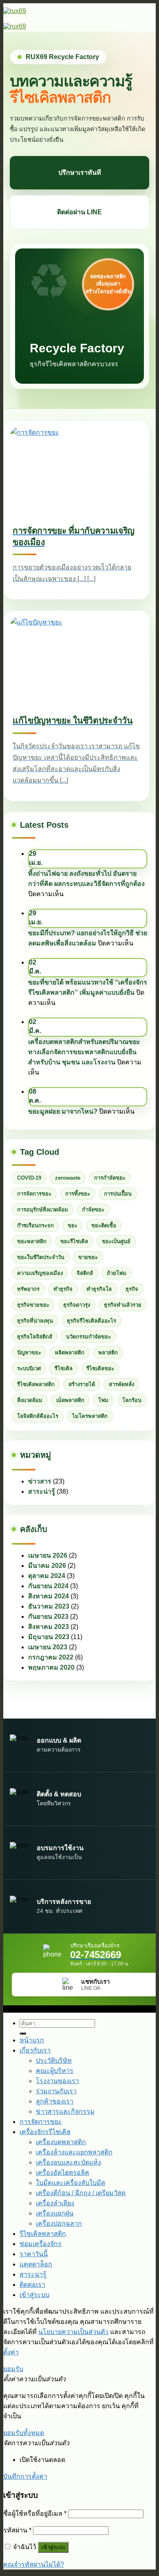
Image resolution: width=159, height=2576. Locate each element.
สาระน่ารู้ (42, 1491)
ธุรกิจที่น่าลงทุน (35, 1321)
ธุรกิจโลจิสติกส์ (35, 1337)
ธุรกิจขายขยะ (33, 1305)
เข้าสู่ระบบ (53, 2547)
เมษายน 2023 (48, 1647)
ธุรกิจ (132, 1289)
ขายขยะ (88, 1257)
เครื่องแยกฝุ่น (55, 2213)
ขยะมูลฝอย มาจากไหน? (63, 1111)
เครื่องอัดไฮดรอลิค (63, 2173)
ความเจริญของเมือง (40, 1273)
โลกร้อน (132, 1400)
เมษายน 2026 (48, 1555)
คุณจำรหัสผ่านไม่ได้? (34, 2564)
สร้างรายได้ (82, 1384)
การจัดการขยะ (34, 1194)
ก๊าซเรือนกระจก (35, 1225)
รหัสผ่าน (17, 2530)
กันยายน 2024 (48, 1586)
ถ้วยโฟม (117, 1273)
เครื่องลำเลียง (55, 2203)
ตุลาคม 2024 (47, 1576)
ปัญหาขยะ (29, 1353)
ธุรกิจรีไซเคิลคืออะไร (92, 1321)
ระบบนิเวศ (29, 1368)
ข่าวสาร (40, 1481)
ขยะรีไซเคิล (74, 1241)
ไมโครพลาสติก (90, 1416)
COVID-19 (29, 1178)
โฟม (103, 1400)
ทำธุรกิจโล (99, 1289)
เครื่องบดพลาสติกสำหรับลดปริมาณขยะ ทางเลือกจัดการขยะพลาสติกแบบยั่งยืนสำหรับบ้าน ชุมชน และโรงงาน (84, 1052)
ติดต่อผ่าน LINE (79, 212)
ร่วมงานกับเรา (56, 2091)
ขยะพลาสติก (32, 1241)
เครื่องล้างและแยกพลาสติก (74, 2152)
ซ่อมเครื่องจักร (41, 2244)
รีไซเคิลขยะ (100, 1368)
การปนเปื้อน (118, 1194)
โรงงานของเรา (57, 2081)
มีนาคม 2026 (47, 1566)
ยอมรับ (13, 2369)
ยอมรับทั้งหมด (24, 2433)
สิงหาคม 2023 (49, 1627)
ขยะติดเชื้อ (104, 1225)
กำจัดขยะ (93, 1210)
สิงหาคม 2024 (49, 1596)
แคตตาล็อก (36, 2264)
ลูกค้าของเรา (55, 2101)
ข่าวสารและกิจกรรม (65, 2111)
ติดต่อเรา (32, 2284)
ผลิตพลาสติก (70, 1353)
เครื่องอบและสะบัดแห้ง (68, 2162)
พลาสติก (108, 1353)
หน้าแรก (32, 2040)
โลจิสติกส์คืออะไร (38, 1416)
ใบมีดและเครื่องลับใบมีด (71, 2183)
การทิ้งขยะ (78, 1194)
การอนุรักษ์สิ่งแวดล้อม (43, 1210)
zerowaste (68, 1178)
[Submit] (23, 2033)
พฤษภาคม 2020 (51, 1667)
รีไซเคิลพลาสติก (36, 1384)
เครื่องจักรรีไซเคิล (45, 2132)
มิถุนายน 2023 (49, 1637)
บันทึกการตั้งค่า (25, 2476)
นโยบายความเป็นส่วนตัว (73, 2332)
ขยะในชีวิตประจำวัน (41, 1257)
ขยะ (73, 1225)
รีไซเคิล (64, 1368)
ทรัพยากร (28, 1289)
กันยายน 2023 (48, 1617)
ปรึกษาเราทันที (80, 173)
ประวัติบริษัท (54, 2061)
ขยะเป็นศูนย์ (116, 1241)
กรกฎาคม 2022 (51, 1657)
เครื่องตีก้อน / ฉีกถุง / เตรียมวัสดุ (81, 2193)
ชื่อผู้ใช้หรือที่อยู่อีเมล (35, 2513)
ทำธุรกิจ (63, 1289)
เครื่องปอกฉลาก (59, 2223)
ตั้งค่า (11, 2352)
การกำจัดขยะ (110, 1178)
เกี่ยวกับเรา (35, 2050)
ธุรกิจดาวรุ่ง (77, 1305)
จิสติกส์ (85, 1273)
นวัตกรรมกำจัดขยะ (88, 1337)
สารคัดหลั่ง (121, 1384)
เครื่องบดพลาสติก (61, 2142)
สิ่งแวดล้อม (30, 1400)
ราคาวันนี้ (34, 2254)
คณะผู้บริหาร (55, 2071)
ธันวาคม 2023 (49, 1606)
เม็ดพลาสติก (70, 1400)
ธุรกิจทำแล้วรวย (123, 1305)
